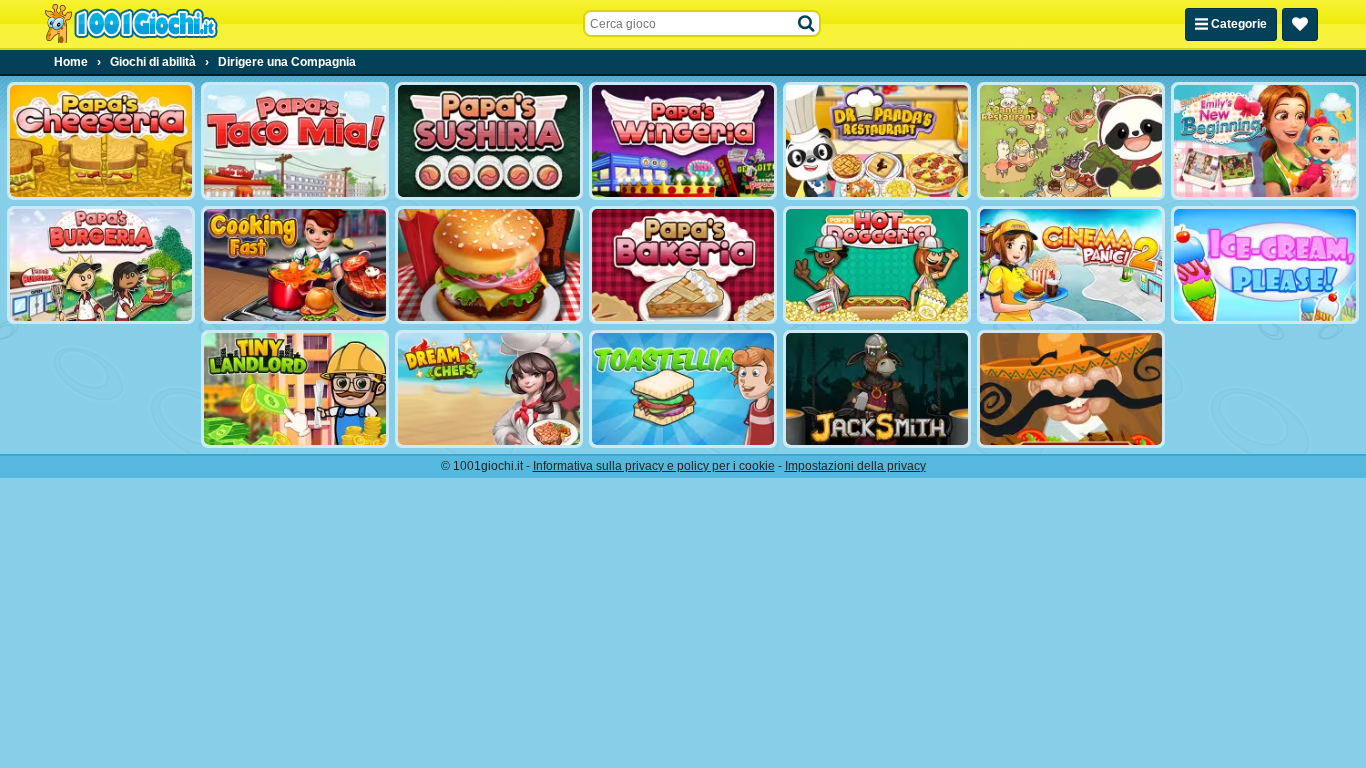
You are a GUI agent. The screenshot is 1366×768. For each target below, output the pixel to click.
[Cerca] (807, 24)
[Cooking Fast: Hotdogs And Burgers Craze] (295, 265)
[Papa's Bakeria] (683, 265)
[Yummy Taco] (1071, 389)
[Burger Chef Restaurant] (489, 265)
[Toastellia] (683, 389)
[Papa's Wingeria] (683, 141)
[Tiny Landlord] (295, 389)
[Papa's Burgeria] (101, 265)
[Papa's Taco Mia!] (295, 141)
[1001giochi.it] (131, 24)
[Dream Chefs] (489, 389)
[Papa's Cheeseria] (101, 141)
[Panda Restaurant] (1071, 141)
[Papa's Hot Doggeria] (877, 265)
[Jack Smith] (877, 389)
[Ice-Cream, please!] (1265, 265)
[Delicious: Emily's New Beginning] (1265, 141)
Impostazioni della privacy (855, 466)
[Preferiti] (1300, 24)
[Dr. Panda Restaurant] (877, 141)
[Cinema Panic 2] (1071, 265)
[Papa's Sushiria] (489, 141)
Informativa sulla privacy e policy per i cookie (654, 466)
